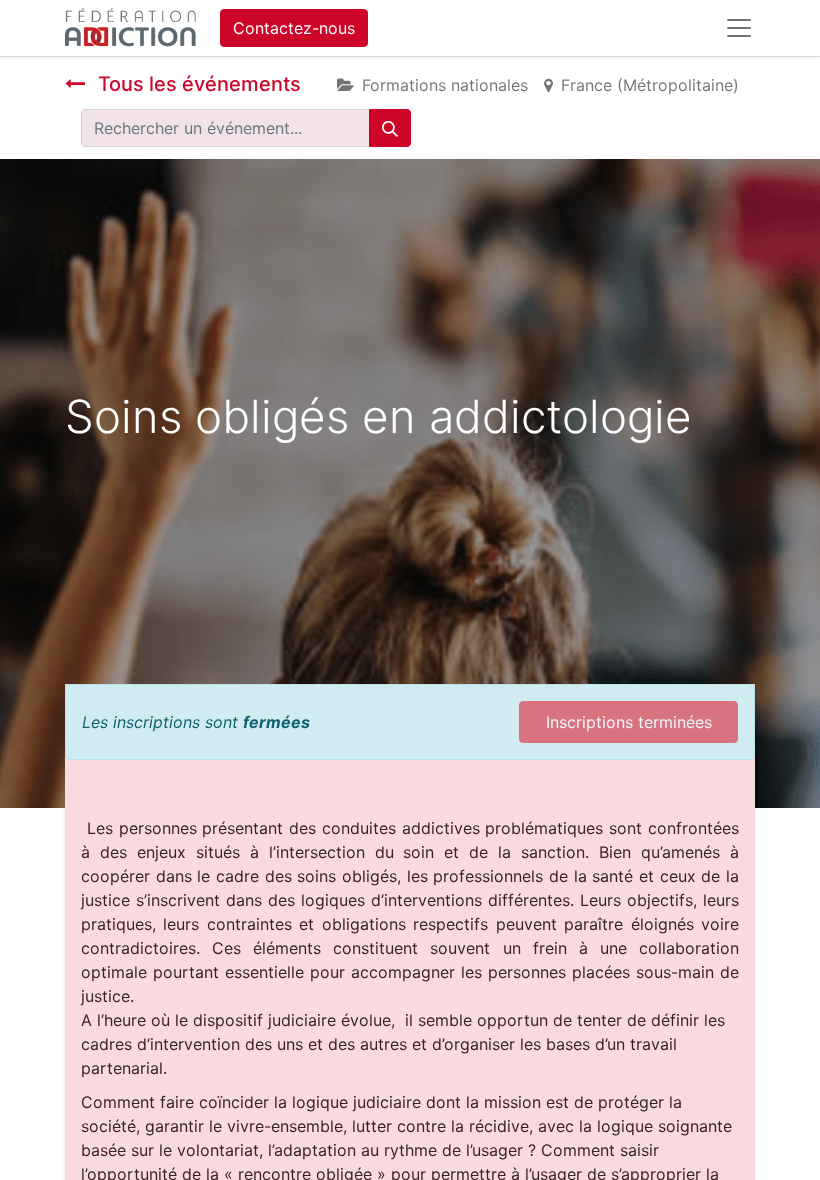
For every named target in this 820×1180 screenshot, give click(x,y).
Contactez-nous (294, 28)
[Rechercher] (390, 128)
